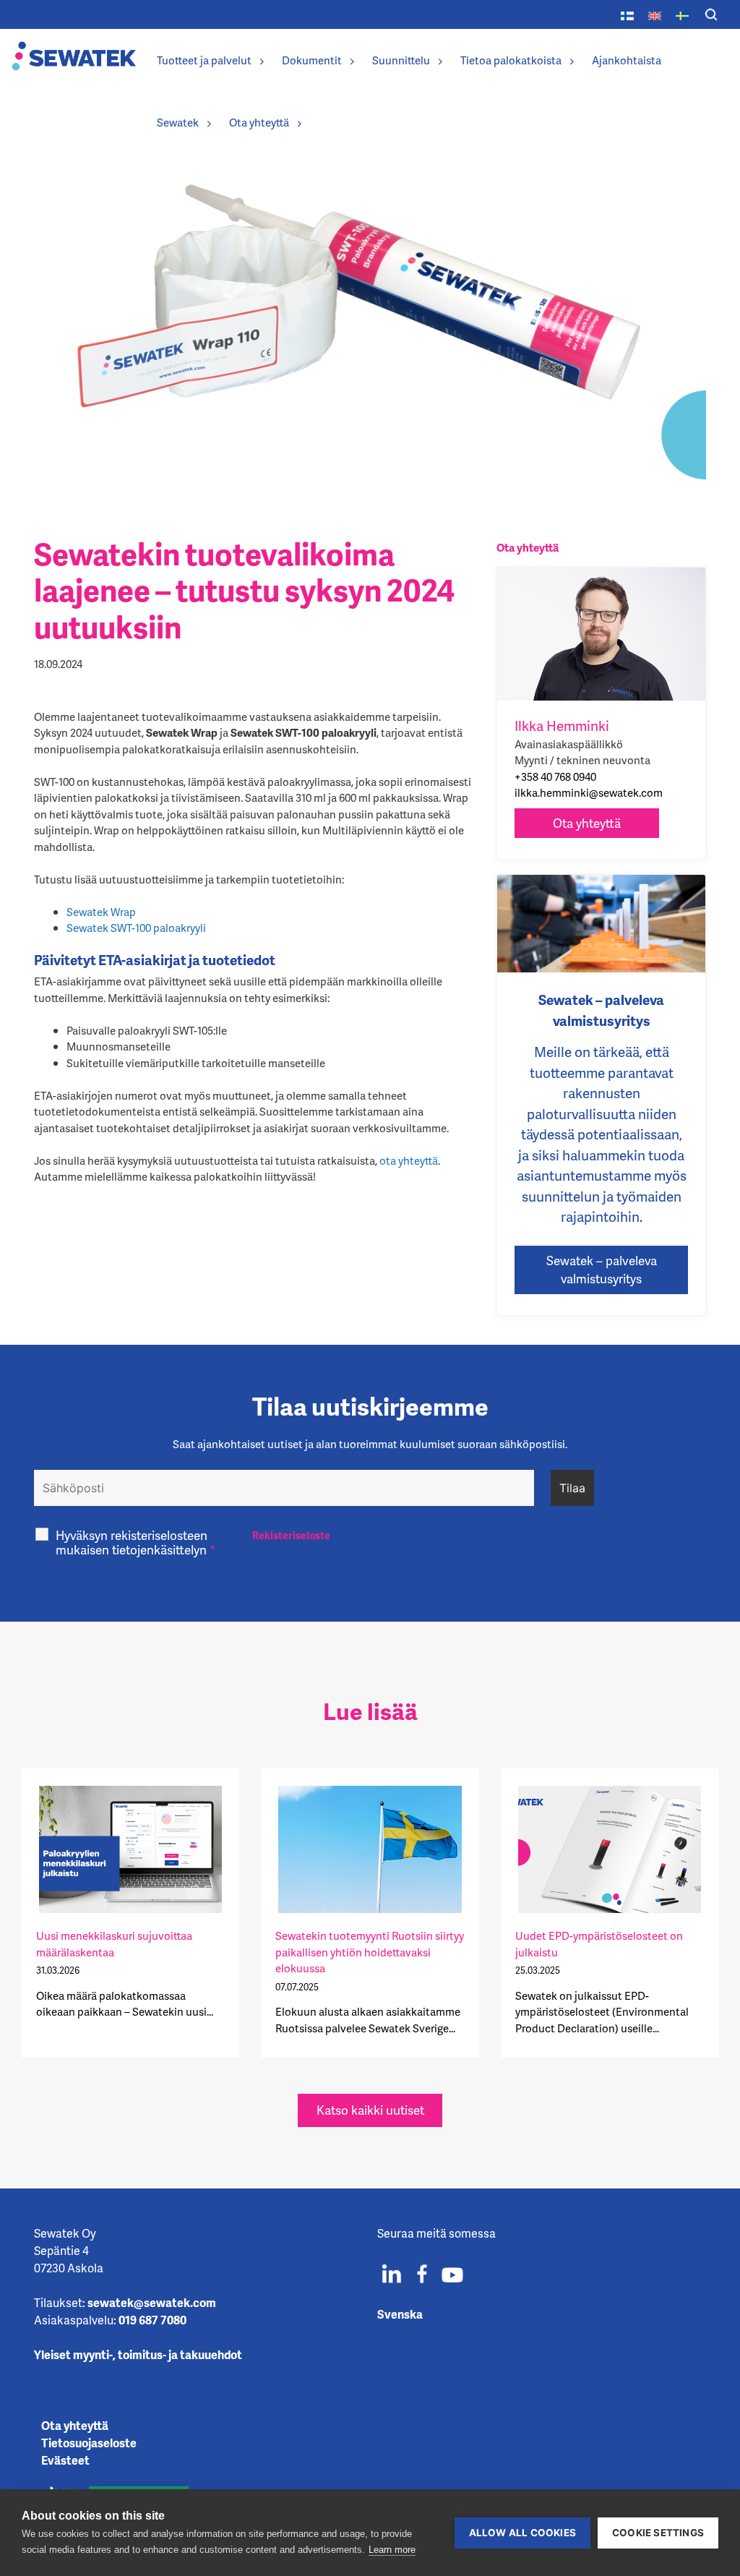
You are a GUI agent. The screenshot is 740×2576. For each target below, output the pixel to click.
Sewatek (178, 122)
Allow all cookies (522, 2533)
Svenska (400, 2314)
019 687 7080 (152, 2320)
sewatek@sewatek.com (152, 2302)
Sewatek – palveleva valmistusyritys (602, 1270)
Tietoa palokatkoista (511, 60)
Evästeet (65, 2460)
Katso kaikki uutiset (370, 2110)
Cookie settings (658, 2533)
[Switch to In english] (655, 14)
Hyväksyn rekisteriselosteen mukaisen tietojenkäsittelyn (135, 1542)
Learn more (392, 2550)
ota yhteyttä (409, 1160)
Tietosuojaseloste (89, 2443)
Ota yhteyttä (259, 122)
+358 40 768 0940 (555, 776)
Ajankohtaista (627, 60)
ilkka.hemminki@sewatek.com (589, 792)
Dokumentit (312, 60)
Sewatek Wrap (101, 912)
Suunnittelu (401, 60)
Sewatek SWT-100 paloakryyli (136, 928)
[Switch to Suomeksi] (627, 14)
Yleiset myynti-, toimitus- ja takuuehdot (138, 2354)
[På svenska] (682, 14)
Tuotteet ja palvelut (204, 60)
